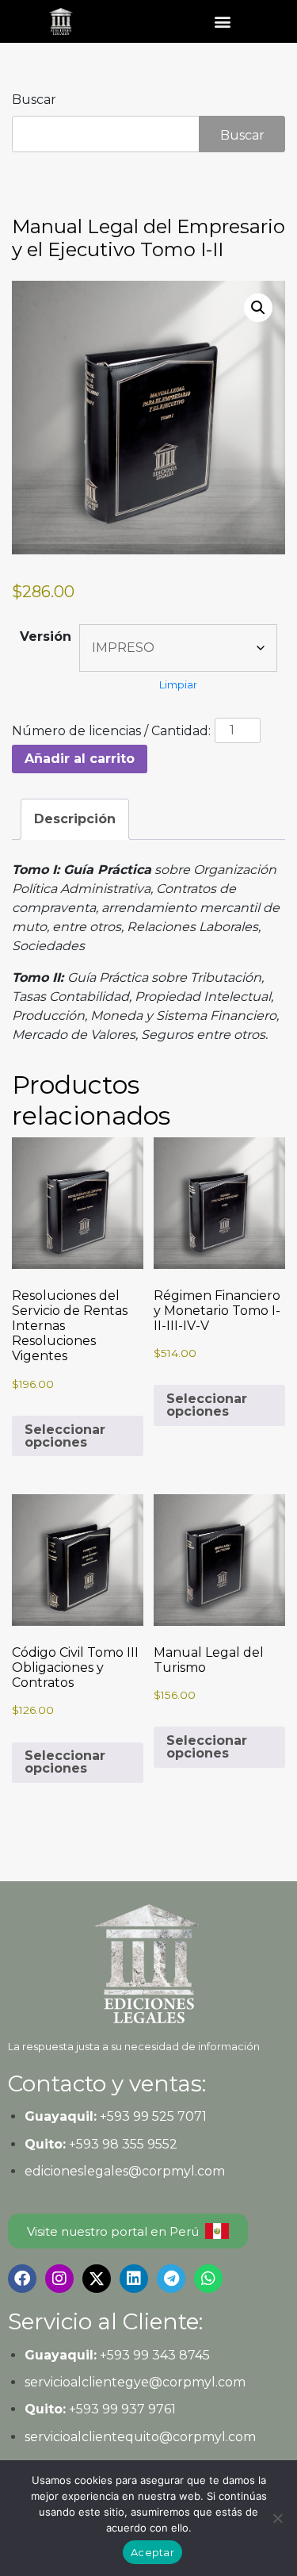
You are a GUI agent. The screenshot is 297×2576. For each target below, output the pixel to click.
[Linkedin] (134, 2279)
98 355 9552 (140, 2144)
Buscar (34, 100)
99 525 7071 (170, 2116)
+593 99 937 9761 (121, 2409)
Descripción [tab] (75, 819)
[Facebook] (22, 2279)
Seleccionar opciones (65, 1436)
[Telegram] (171, 2279)
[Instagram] (59, 2279)
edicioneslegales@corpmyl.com (125, 2171)
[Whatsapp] (208, 2279)
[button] (223, 21)
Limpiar (178, 684)
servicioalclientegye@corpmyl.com (135, 2382)
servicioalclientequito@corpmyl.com (140, 2437)
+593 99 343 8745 (153, 2355)
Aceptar (152, 2552)
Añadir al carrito (80, 759)
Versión (46, 636)
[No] (277, 2518)
